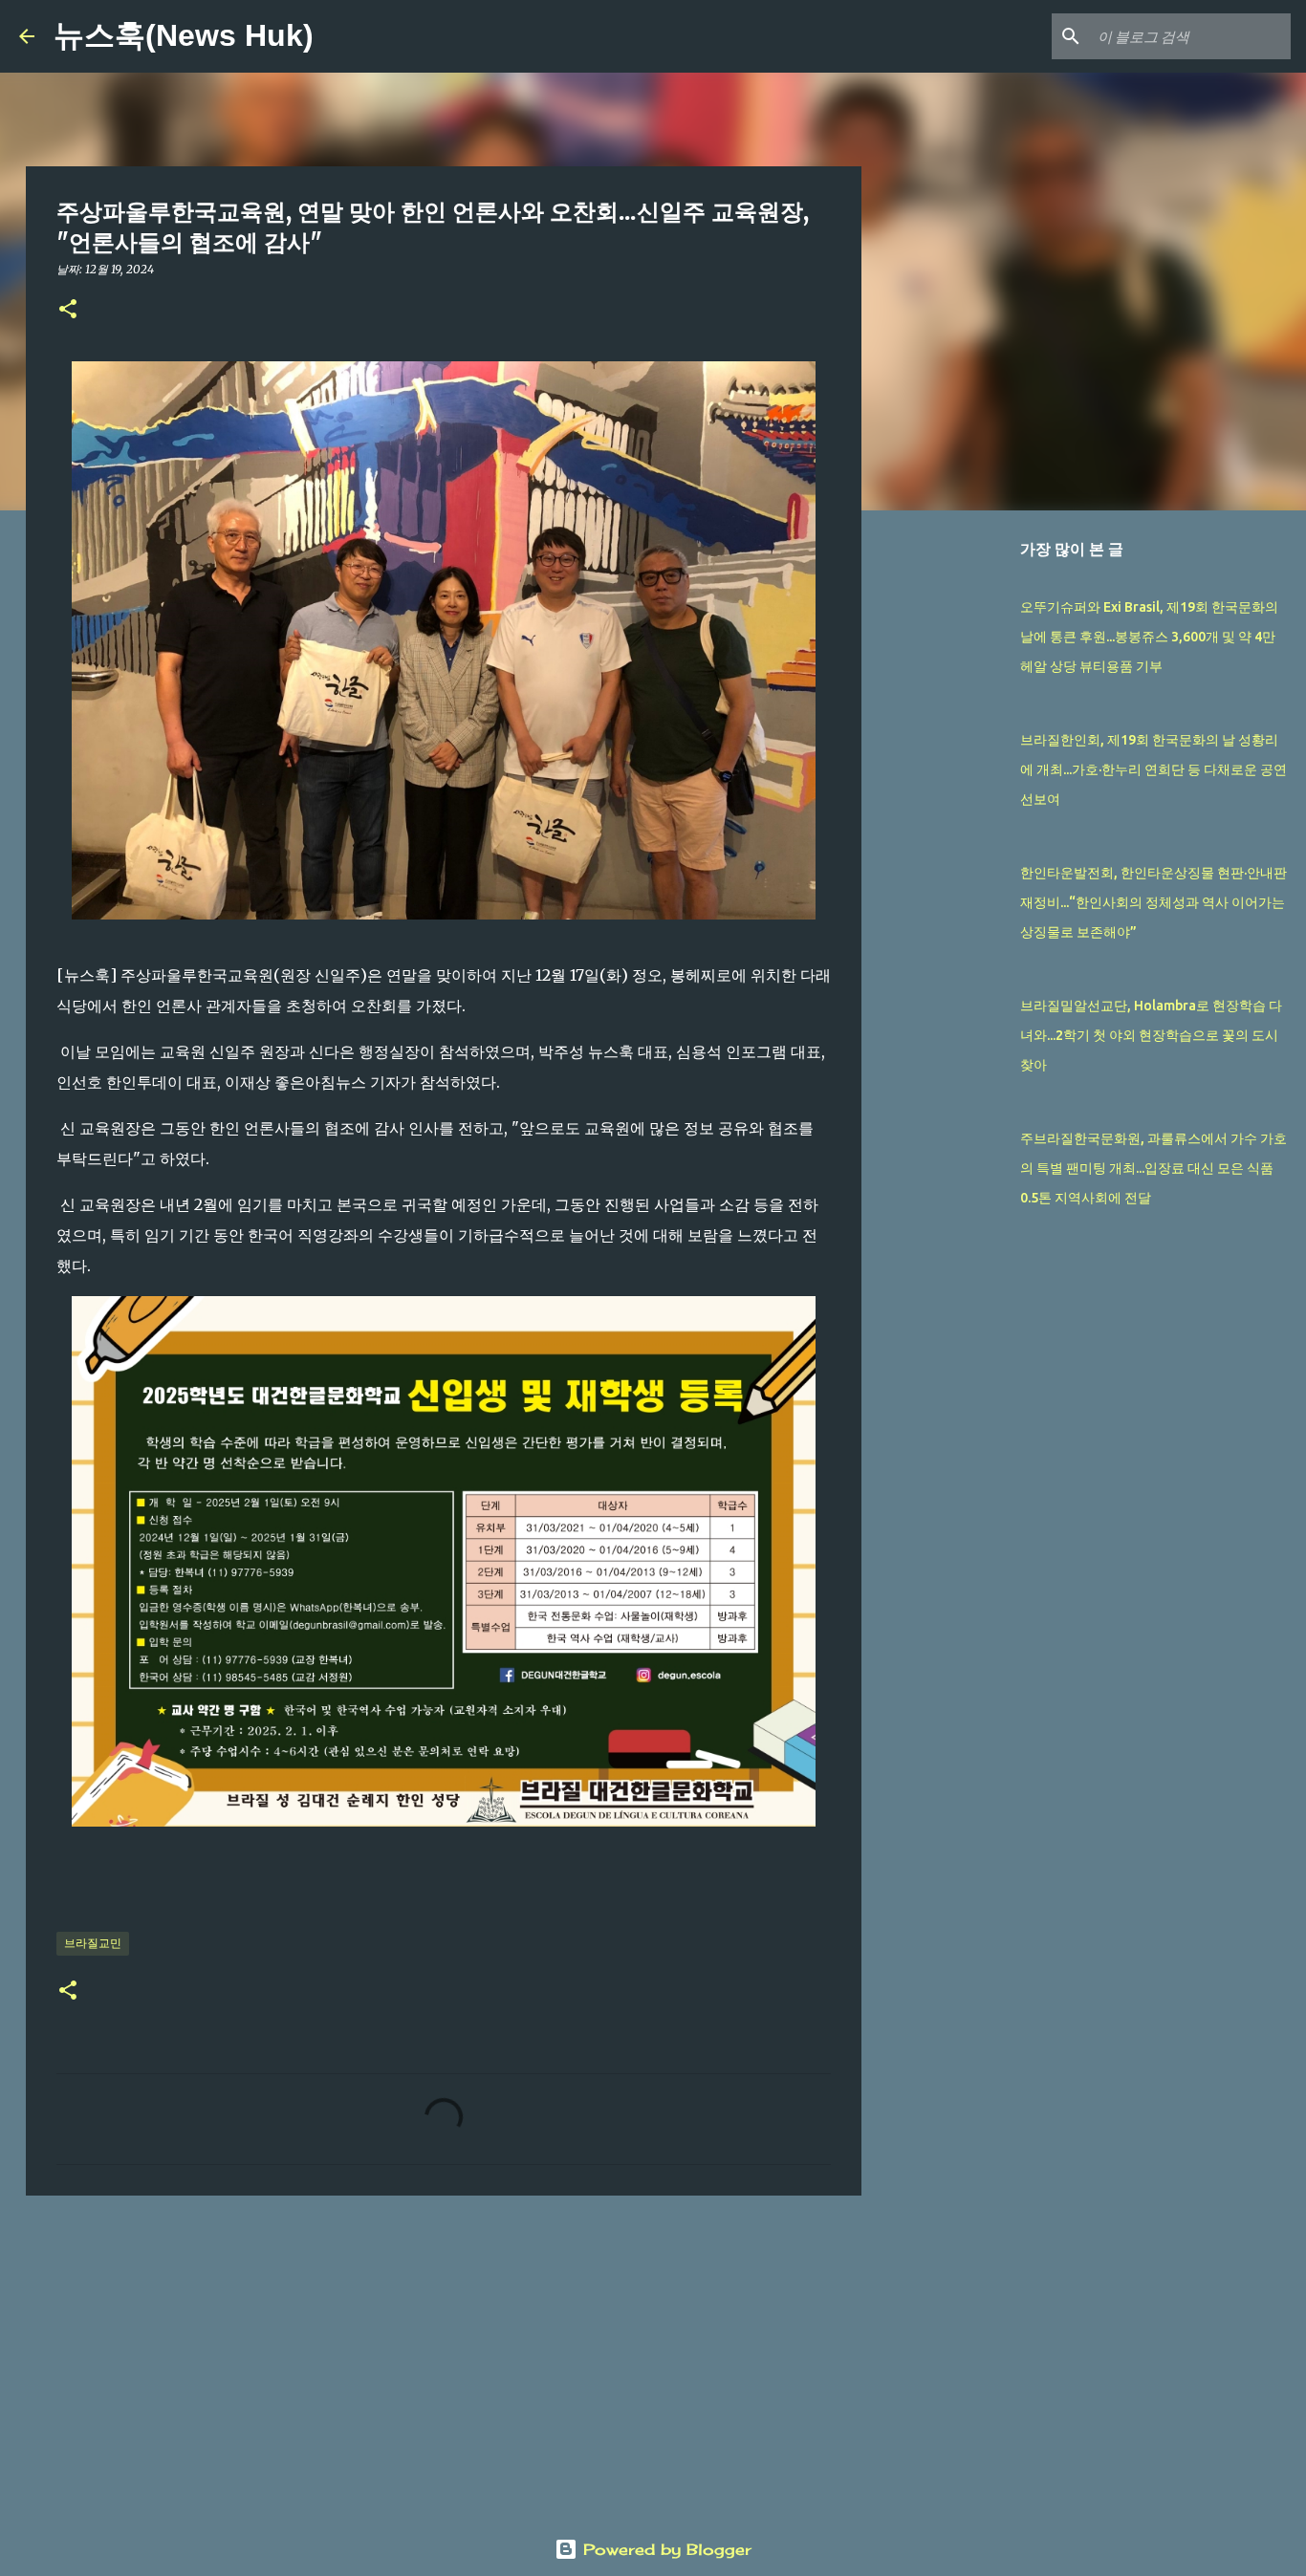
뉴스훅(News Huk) (184, 35)
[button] (68, 310)
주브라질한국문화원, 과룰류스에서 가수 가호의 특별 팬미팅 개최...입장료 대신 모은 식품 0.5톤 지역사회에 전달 (1154, 1168)
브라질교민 (93, 1943)
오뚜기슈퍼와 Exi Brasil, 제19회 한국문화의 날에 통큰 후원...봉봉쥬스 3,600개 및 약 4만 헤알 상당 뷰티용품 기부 (1149, 637)
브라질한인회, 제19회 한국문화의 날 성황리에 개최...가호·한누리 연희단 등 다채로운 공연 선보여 (1154, 769)
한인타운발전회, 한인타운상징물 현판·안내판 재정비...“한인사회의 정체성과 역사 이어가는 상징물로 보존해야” (1154, 902)
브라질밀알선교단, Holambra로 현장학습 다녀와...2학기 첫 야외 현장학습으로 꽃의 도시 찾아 (1151, 1035)
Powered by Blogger (664, 2549)
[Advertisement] (444, 2358)
